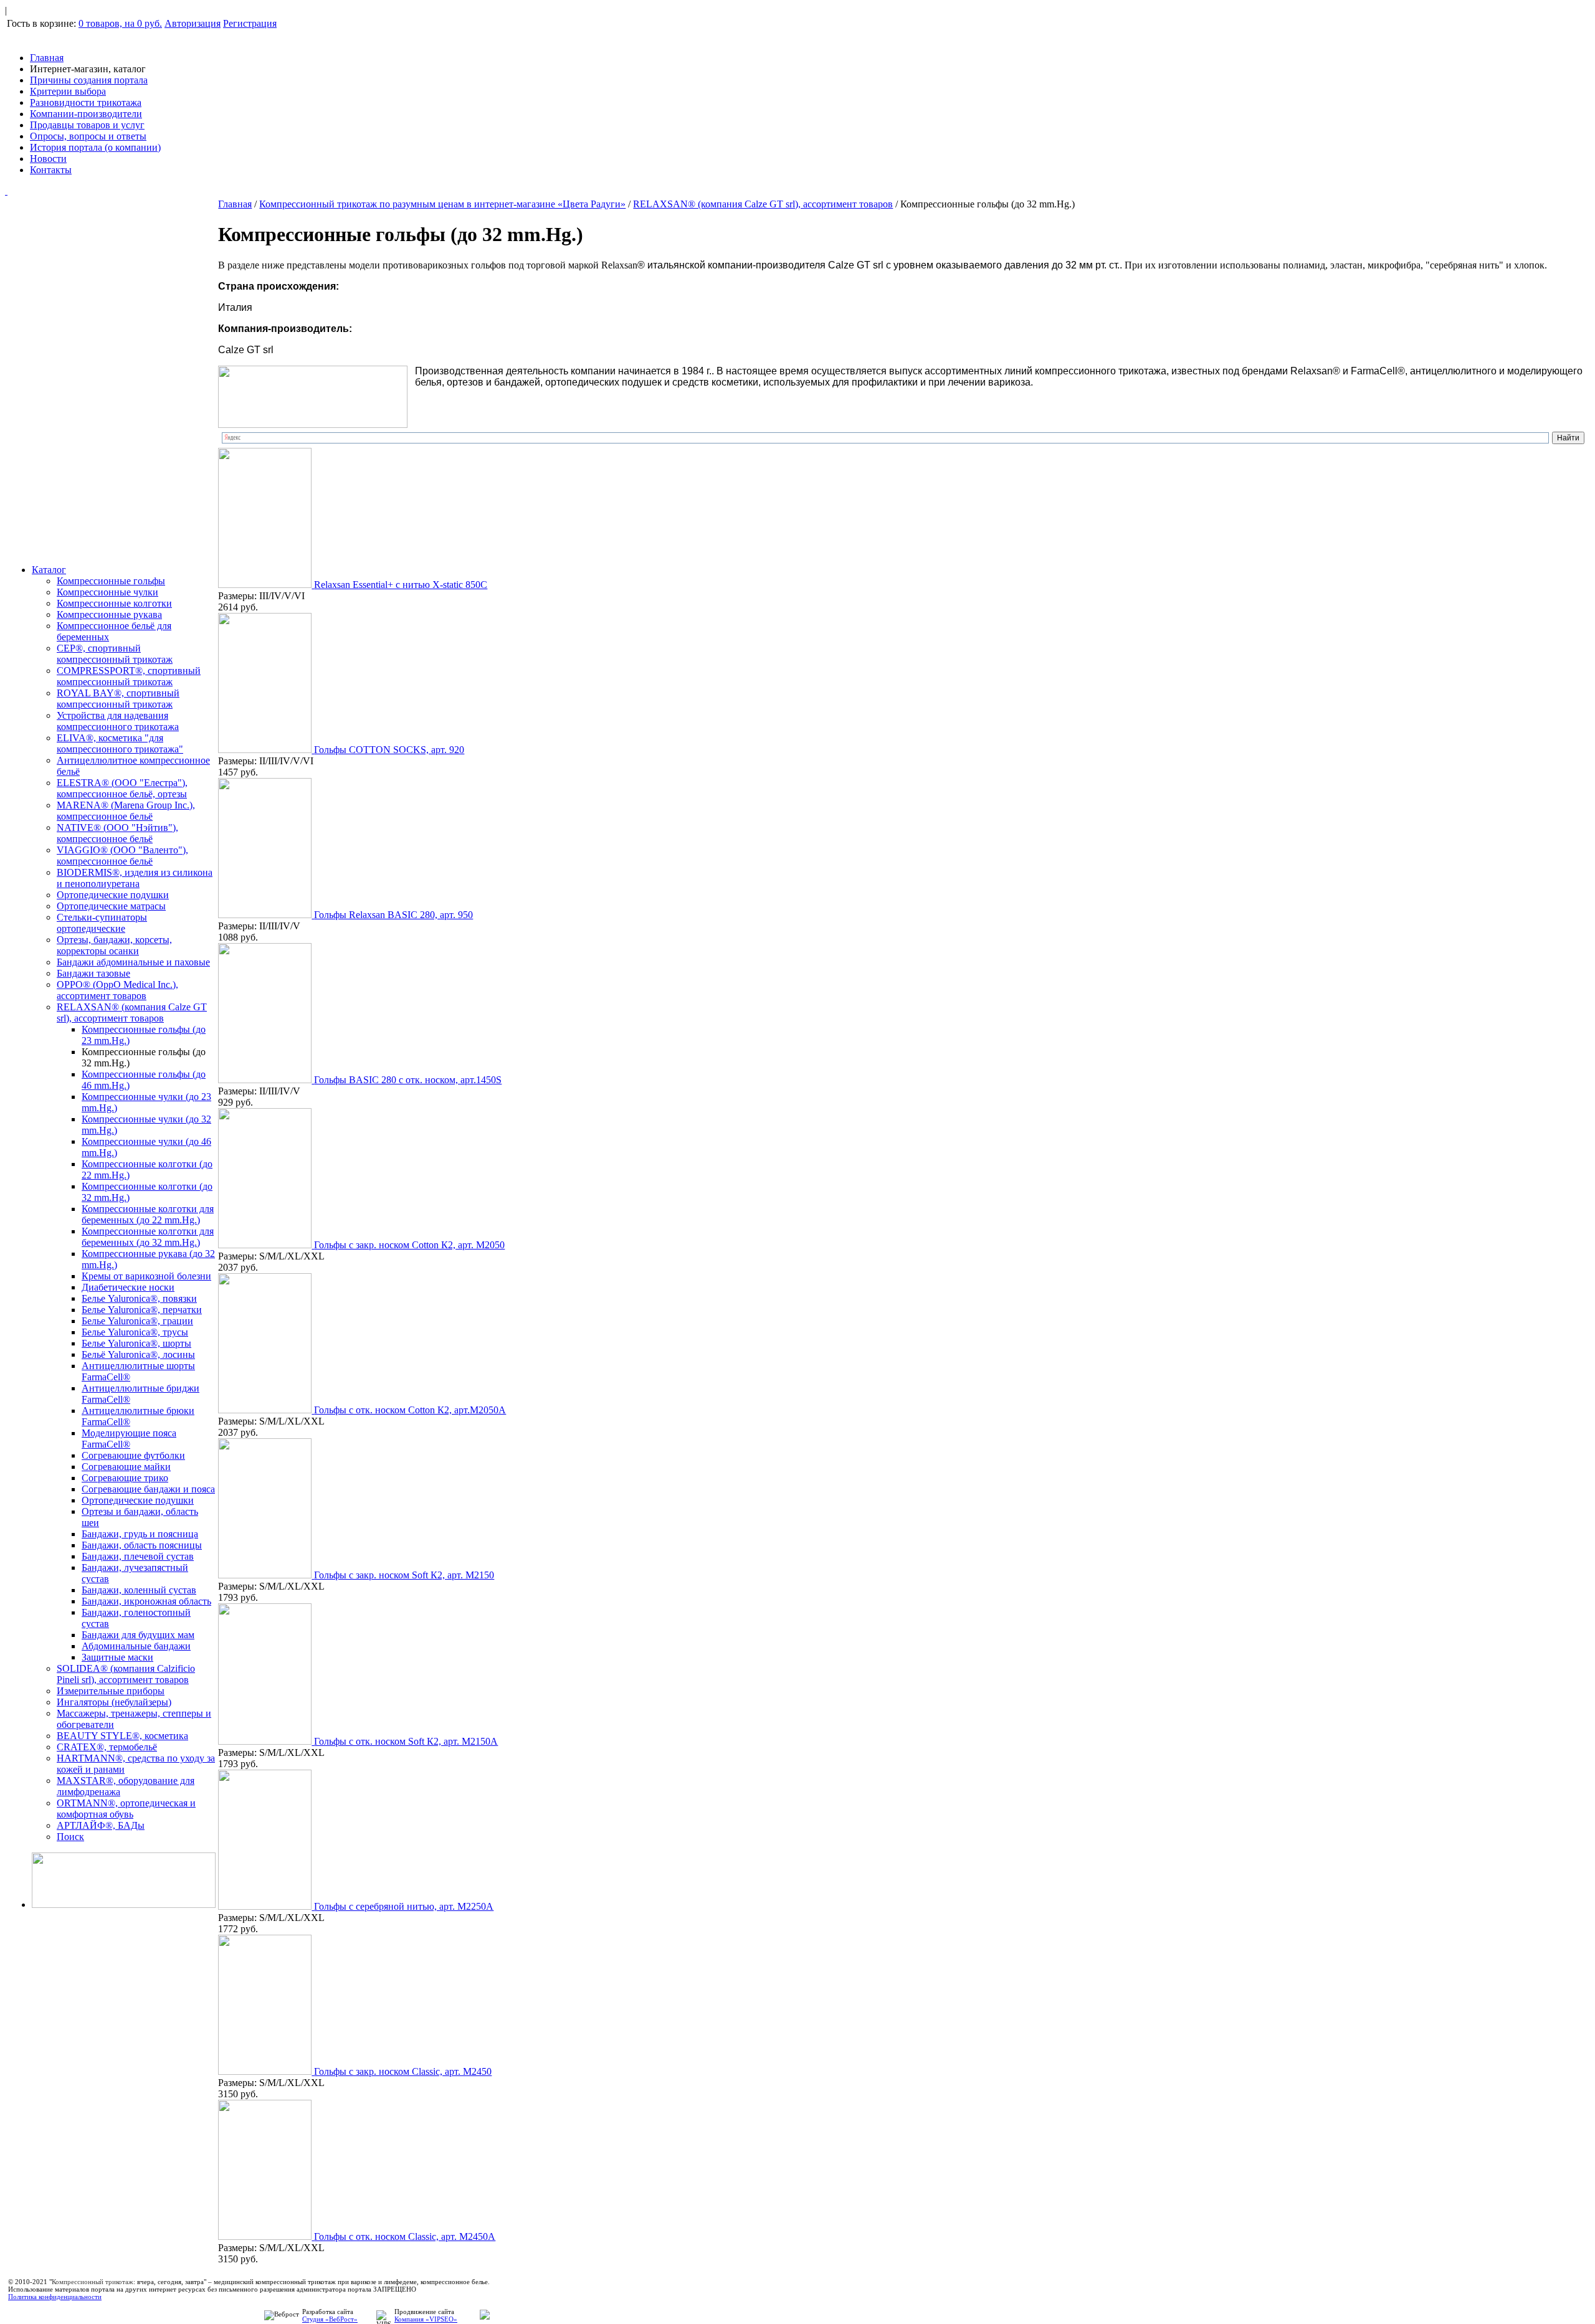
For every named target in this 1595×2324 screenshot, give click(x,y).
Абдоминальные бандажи (136, 1646)
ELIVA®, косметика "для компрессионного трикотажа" (120, 743)
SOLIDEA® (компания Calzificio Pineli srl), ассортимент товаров (126, 1674)
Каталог (49, 570)
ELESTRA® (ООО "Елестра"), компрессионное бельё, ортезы (122, 788)
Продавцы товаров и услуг (87, 125)
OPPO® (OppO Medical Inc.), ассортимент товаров (117, 990)
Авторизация (193, 23)
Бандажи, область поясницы (142, 1545)
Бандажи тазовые (93, 973)
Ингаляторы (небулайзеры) (114, 1702)
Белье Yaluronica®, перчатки (142, 1310)
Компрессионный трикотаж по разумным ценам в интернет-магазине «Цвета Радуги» (442, 204)
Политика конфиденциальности (55, 2297)
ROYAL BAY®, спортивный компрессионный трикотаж (118, 699)
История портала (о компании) (95, 147)
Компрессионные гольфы (111, 581)
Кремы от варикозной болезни (146, 1276)
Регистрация (250, 23)
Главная (47, 58)
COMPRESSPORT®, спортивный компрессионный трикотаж (129, 676)
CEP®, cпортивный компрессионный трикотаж (115, 654)
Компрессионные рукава (109, 614)
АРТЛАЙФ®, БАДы (101, 1825)
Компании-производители (86, 114)
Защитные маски (117, 1657)
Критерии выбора (68, 91)
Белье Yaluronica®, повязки (139, 1298)
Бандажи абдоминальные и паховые (133, 962)
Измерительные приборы (111, 1691)
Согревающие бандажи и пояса (148, 1489)
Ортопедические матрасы (111, 906)
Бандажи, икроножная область (146, 1601)
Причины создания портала (89, 80)
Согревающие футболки (133, 1455)
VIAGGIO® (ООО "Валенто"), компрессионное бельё (122, 856)
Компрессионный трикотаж (93, 2282)
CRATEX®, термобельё (107, 1747)
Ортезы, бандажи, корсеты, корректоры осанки (114, 945)
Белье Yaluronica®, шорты (136, 1343)
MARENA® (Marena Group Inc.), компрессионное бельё (126, 811)
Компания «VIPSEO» (426, 2319)
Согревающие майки (126, 1467)
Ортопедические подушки (113, 895)
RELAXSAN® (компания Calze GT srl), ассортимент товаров (132, 1013)
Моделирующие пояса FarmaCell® (129, 1439)
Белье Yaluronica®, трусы (135, 1332)
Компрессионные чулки (107, 592)
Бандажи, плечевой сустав (138, 1556)
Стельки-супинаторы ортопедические (102, 923)
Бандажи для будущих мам (138, 1635)
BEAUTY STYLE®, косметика (122, 1736)
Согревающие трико (125, 1478)
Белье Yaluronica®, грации (137, 1321)
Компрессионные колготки (114, 603)
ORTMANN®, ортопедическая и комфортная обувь (126, 1809)
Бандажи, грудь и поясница (140, 1534)
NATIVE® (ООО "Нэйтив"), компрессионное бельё (117, 833)
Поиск (70, 1837)
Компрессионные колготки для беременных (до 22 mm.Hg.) (148, 1214)
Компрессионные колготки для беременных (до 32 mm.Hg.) (148, 1237)
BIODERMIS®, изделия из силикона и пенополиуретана (135, 878)
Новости (48, 159)
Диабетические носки (128, 1287)
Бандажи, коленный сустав (139, 1590)
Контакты (51, 170)
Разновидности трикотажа (86, 102)
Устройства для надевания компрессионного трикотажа (118, 721)
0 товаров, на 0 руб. (120, 23)
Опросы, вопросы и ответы (88, 136)
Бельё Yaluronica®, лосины (138, 1354)
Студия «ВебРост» (330, 2319)
